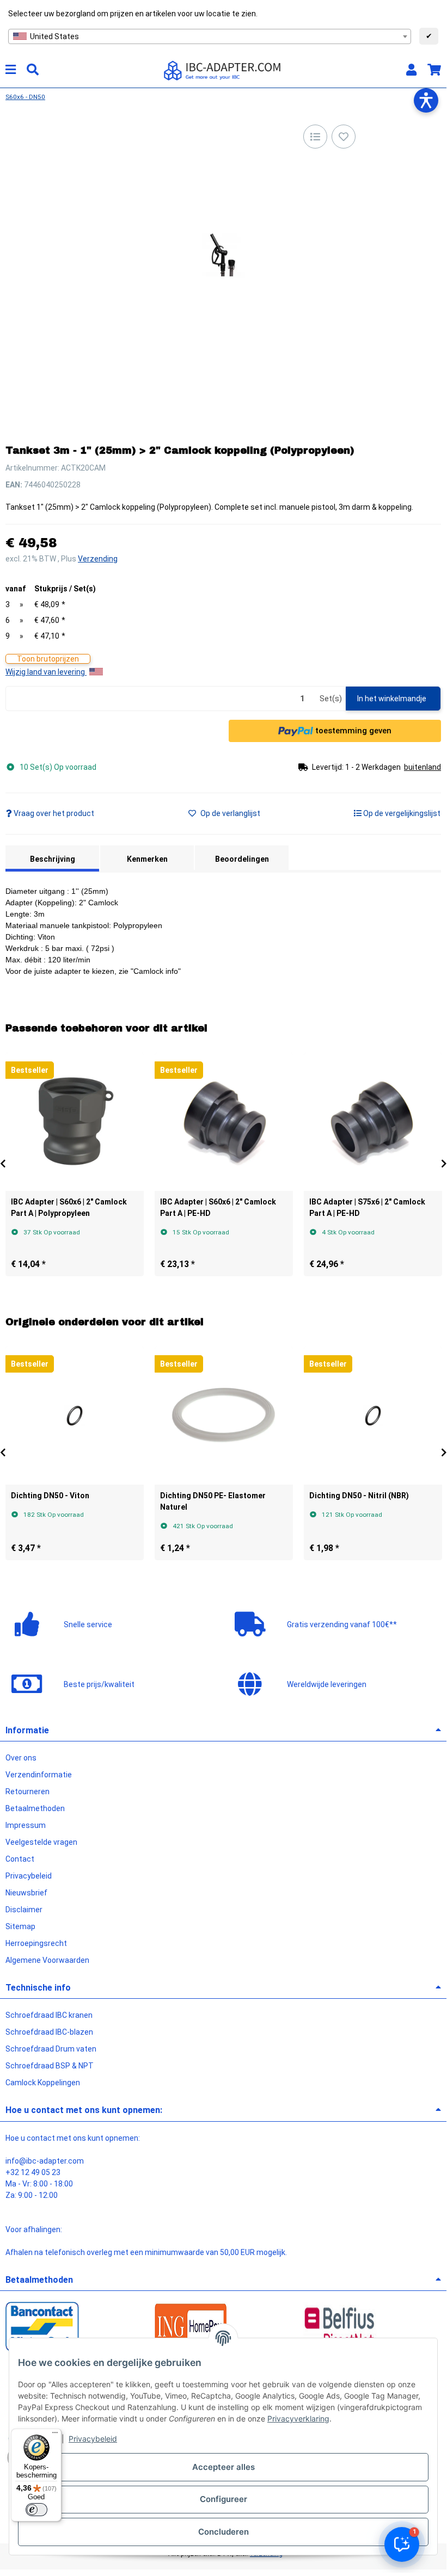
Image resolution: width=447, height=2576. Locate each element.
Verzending (98, 559)
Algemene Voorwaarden (47, 1960)
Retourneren (27, 1792)
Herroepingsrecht (36, 1943)
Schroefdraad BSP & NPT (50, 2066)
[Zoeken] (33, 70)
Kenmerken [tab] (147, 859)
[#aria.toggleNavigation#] (11, 70)
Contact (20, 1859)
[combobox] (210, 36)
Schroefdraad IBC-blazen (49, 2032)
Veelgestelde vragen (41, 1842)
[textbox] (210, 36)
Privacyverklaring (298, 2419)
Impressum (26, 1825)
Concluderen (223, 2532)
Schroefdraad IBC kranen (49, 2015)
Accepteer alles (223, 2467)
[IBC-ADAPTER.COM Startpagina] (223, 70)
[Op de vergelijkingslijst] (315, 137)
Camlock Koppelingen (43, 2083)
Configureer (223, 2499)
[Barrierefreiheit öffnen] (426, 100)
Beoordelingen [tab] (242, 859)
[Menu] (55, 2435)
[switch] (36, 2510)
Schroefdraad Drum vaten (51, 2049)
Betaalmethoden (35, 1808)
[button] (411, 70)
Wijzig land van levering (46, 672)
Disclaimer (24, 1910)
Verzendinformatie (39, 1775)
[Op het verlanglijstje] (344, 137)
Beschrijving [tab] (53, 859)
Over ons (21, 1758)
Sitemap (20, 1926)
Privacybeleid (93, 2439)
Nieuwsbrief (26, 1893)
